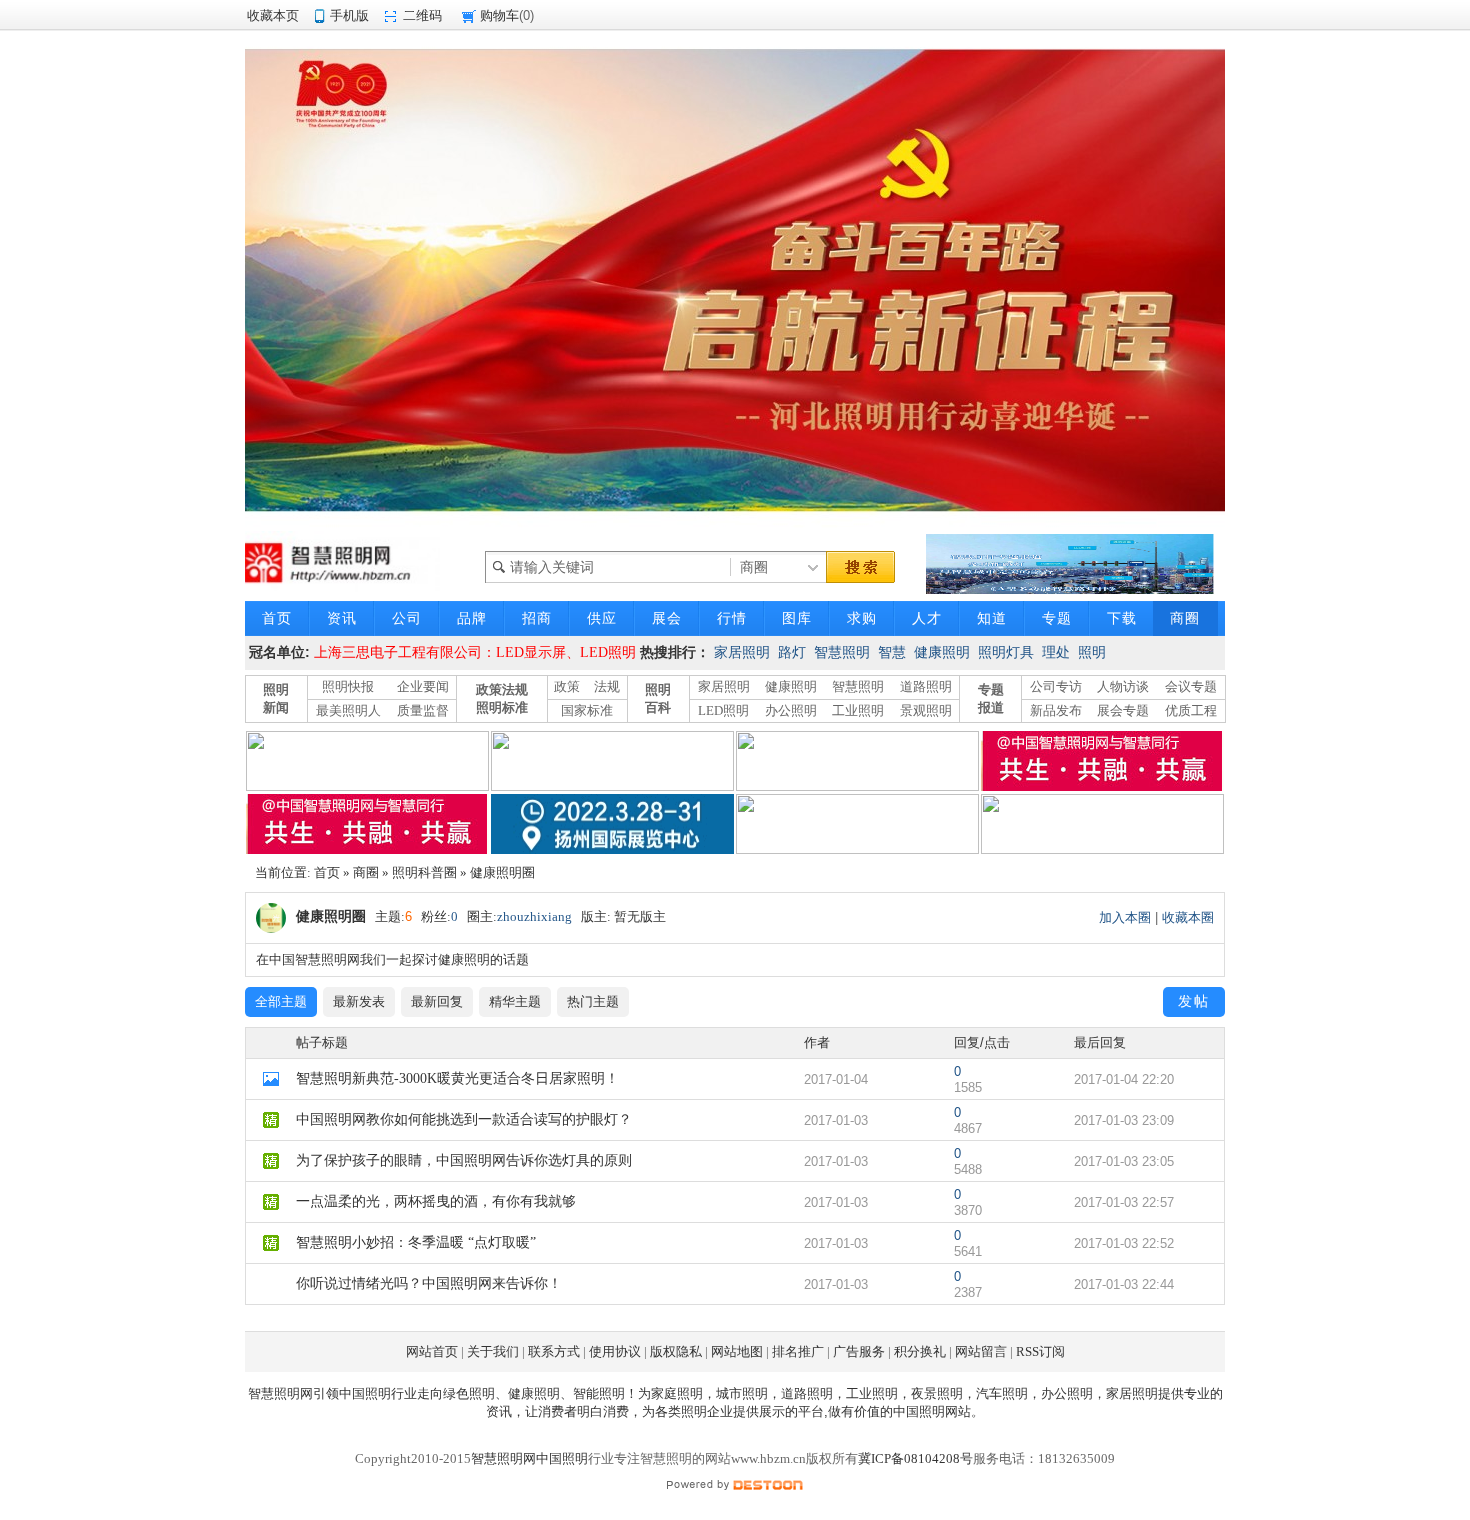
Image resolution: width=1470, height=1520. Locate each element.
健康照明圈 (502, 872)
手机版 (349, 15)
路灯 (792, 652)
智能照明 (599, 1393)
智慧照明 (842, 652)
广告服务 (859, 1351)
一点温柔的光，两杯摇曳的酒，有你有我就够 (436, 1201)
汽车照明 (1002, 1393)
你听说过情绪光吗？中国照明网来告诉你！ (429, 1283)
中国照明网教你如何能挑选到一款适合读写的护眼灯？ (464, 1119)
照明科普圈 (424, 872)
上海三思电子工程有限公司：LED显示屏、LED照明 (475, 652)
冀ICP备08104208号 (915, 1458)
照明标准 (502, 707)
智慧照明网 (280, 1393)
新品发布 (1056, 710)
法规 (607, 686)
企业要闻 (423, 686)
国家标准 (587, 710)
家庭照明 (677, 1393)
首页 (327, 872)
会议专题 (1191, 686)
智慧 (892, 652)
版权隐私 (676, 1351)
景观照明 (926, 710)
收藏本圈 (1188, 917)
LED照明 (723, 710)
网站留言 (981, 1351)
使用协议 (615, 1351)
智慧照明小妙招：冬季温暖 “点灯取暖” (416, 1242)
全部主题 (281, 1001)
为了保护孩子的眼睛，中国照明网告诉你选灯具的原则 (464, 1160)
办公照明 (791, 710)
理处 (1056, 652)
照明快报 (348, 686)
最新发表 (359, 1001)
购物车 (499, 15)
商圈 (366, 872)
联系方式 (554, 1351)
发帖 (1194, 1001)
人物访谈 (1123, 686)
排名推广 (798, 1351)
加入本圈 (1125, 917)
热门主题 (593, 1001)
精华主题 (515, 1001)
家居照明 (742, 652)
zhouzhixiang (534, 916)
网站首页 (432, 1351)
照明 (1092, 652)
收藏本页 (273, 15)
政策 (567, 686)
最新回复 (437, 1001)
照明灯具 (1006, 652)
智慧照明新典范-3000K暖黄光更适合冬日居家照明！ (457, 1078)
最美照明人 (348, 710)
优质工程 (1191, 710)
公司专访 (1056, 686)
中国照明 (365, 1393)
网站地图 (737, 1351)
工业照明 (858, 710)
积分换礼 (920, 1351)
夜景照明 (937, 1393)
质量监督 (423, 710)
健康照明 (942, 652)
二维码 (422, 15)
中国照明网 (925, 1411)
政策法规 (502, 689)
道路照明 (926, 686)
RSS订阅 (1040, 1351)
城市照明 (742, 1393)
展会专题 (1123, 710)
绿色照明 (469, 1393)
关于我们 (493, 1351)
